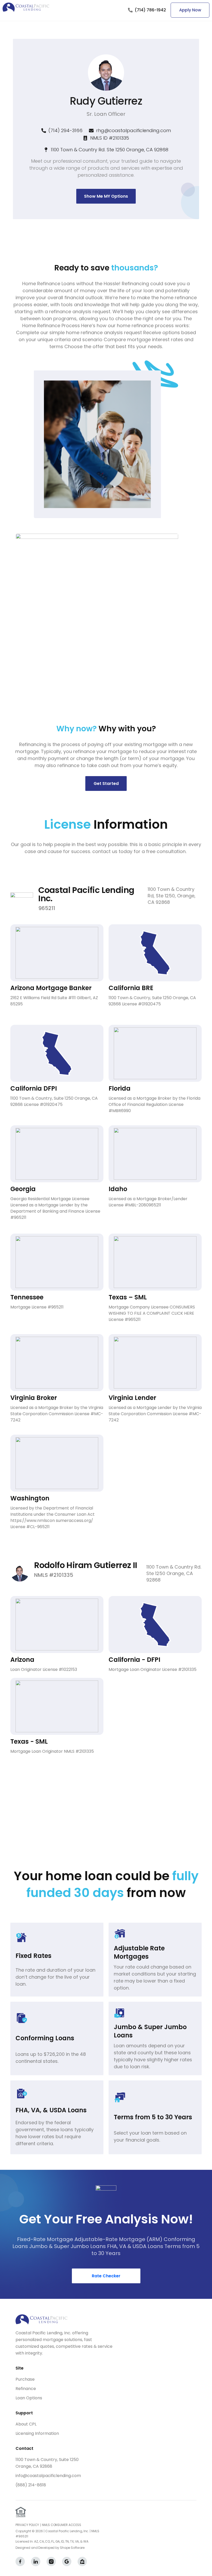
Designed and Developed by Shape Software (50, 2548)
